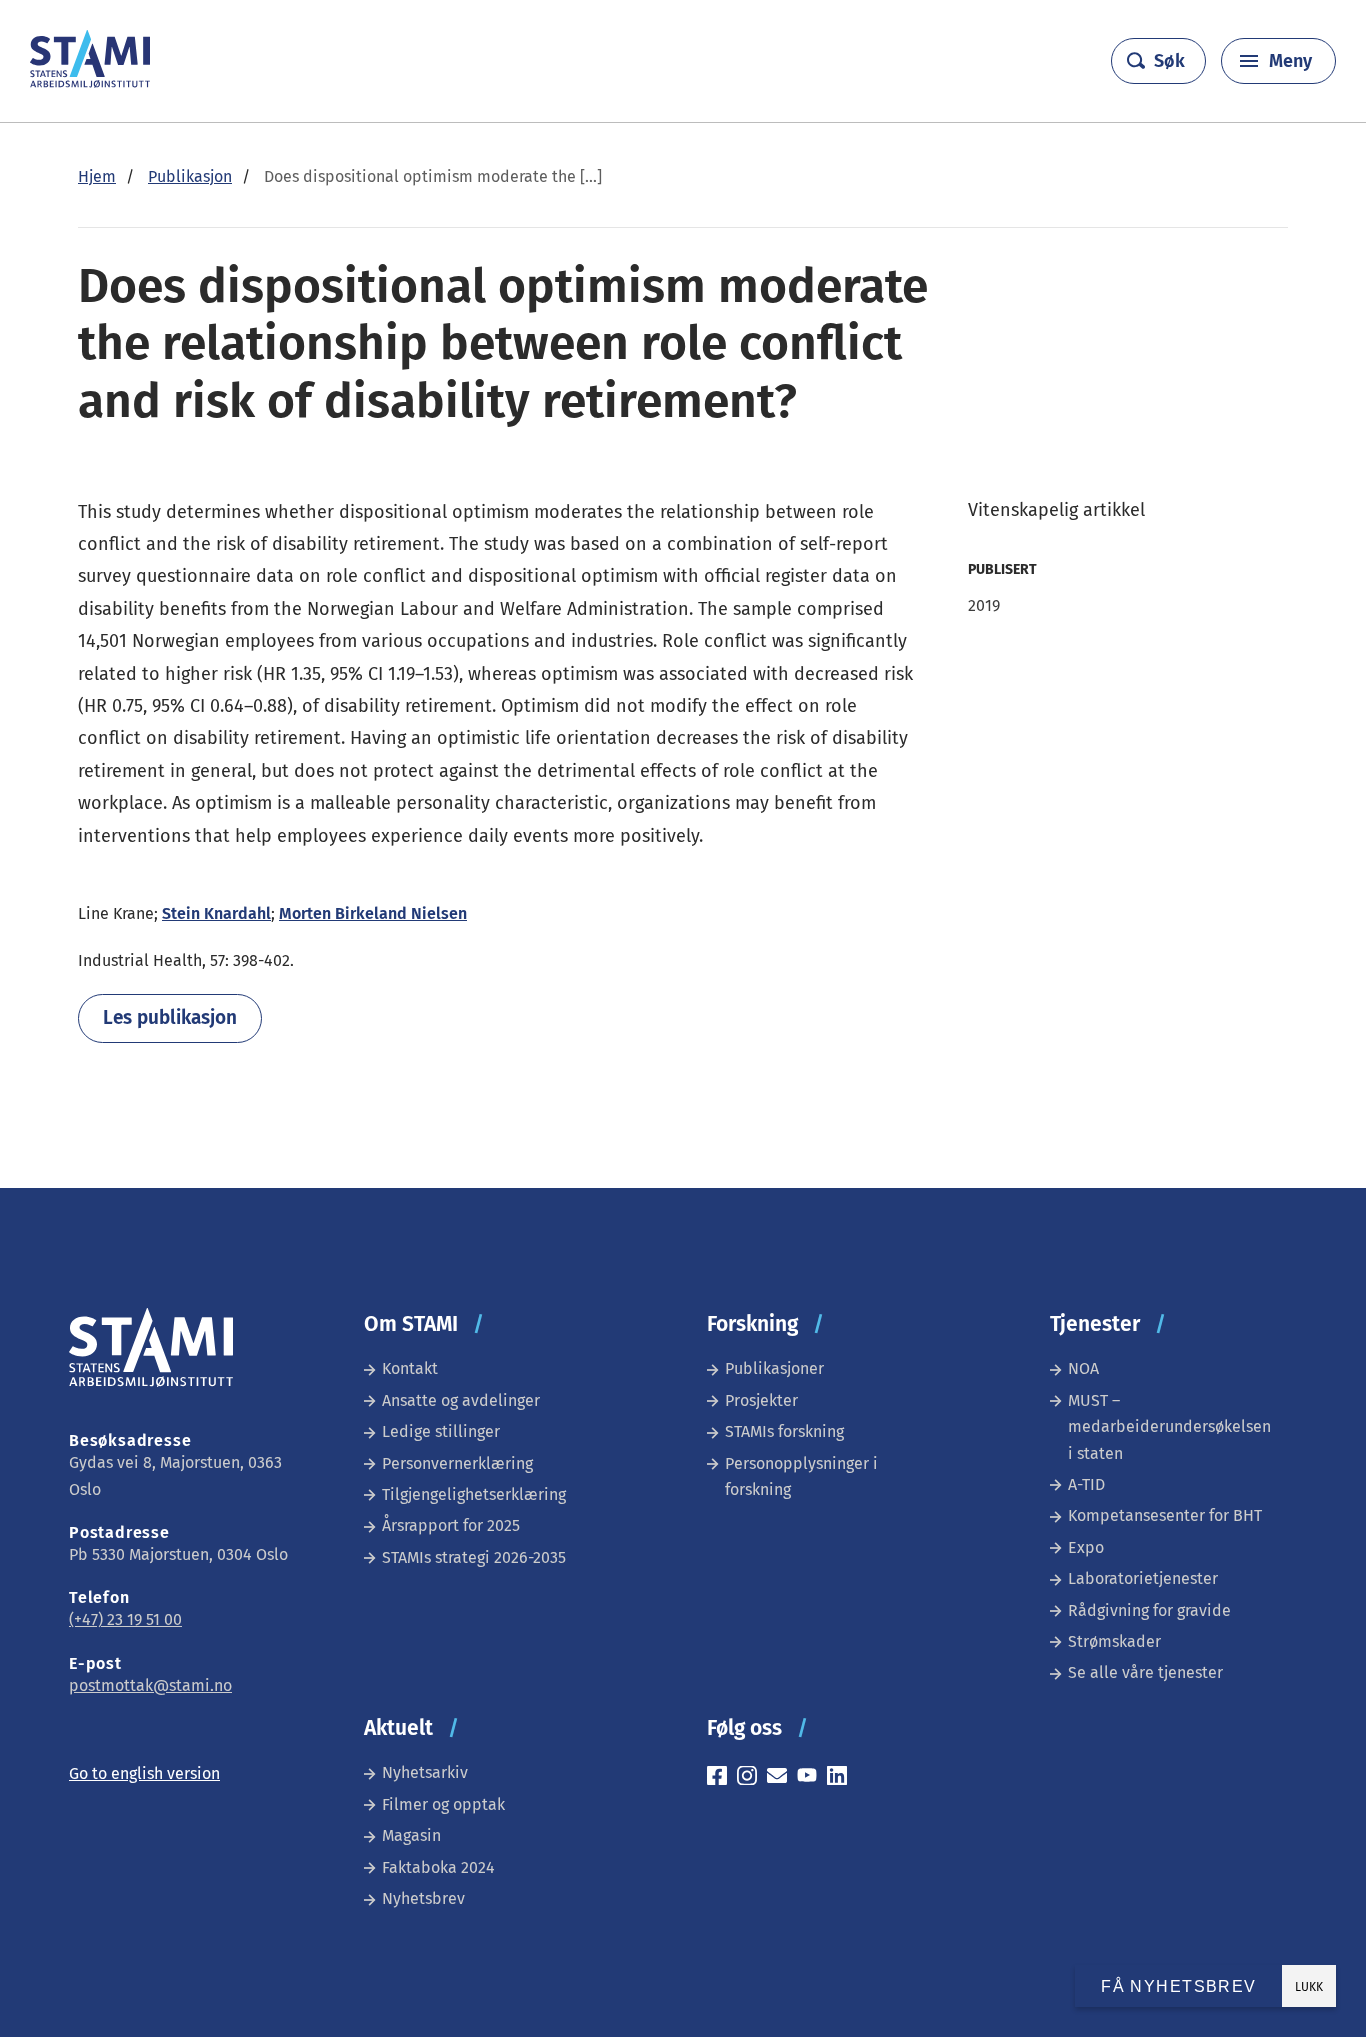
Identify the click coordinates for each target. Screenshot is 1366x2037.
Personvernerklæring (457, 1463)
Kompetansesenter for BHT (1165, 1515)
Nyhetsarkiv (425, 1772)
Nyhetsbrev (423, 1898)
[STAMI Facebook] (722, 1778)
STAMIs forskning (784, 1431)
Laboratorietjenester (1143, 1578)
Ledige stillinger (441, 1431)
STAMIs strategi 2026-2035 (474, 1557)
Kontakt (410, 1368)
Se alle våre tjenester (1145, 1672)
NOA (1083, 1368)
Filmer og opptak (443, 1804)
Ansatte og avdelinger (461, 1400)
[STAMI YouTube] (812, 1778)
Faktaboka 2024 (438, 1867)
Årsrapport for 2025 (451, 1525)
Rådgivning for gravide (1149, 1610)
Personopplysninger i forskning (801, 1476)
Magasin (411, 1835)
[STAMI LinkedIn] (842, 1778)
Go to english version (144, 1773)
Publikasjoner (774, 1368)
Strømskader (1114, 1641)
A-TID (1086, 1484)
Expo (1086, 1547)
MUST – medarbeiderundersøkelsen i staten (1169, 1427)
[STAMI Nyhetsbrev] (782, 1778)
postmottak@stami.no (150, 1685)
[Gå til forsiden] (90, 82)
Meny (1290, 61)
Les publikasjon (170, 1017)
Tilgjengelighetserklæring (474, 1494)
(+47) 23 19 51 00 (125, 1619)
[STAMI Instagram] (752, 1778)
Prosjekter (761, 1400)
